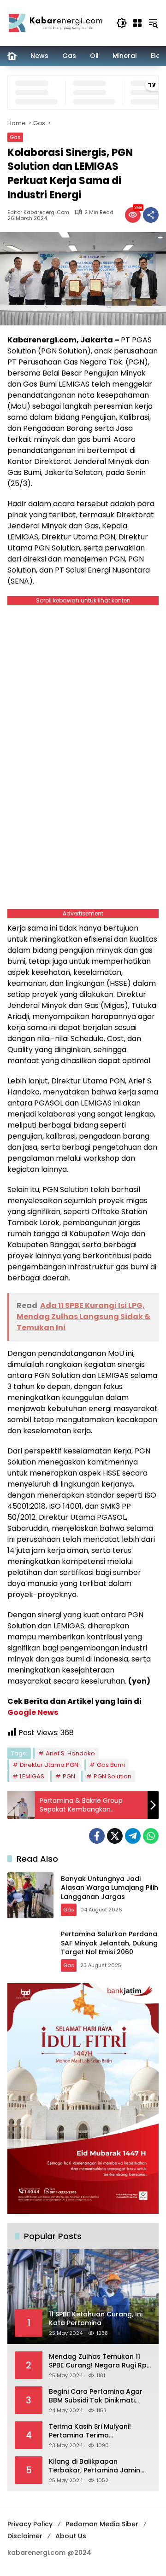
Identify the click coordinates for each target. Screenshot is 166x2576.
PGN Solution (113, 1776)
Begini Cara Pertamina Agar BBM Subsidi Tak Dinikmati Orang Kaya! (96, 2396)
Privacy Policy (30, 2524)
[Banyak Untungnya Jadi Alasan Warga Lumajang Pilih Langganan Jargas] (30, 1895)
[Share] (151, 215)
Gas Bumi (111, 1765)
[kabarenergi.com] (57, 23)
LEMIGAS (32, 1776)
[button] (122, 23)
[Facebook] (97, 1836)
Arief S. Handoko (70, 1753)
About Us (71, 2536)
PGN (69, 1776)
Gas (15, 137)
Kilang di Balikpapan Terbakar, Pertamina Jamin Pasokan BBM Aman (95, 2466)
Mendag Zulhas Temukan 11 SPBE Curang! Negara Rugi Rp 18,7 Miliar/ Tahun (98, 2361)
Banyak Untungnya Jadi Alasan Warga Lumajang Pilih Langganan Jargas (110, 1888)
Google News (33, 1712)
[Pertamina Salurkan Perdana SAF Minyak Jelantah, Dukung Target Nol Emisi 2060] (30, 1951)
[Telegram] (133, 1836)
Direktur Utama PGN (49, 1765)
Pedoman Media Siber (102, 2524)
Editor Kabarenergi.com (38, 212)
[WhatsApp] (151, 1836)
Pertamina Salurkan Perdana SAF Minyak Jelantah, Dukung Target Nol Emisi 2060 (109, 1943)
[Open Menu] (137, 23)
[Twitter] (115, 1836)
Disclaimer (25, 2536)
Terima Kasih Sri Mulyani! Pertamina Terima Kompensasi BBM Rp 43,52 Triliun (93, 2431)
